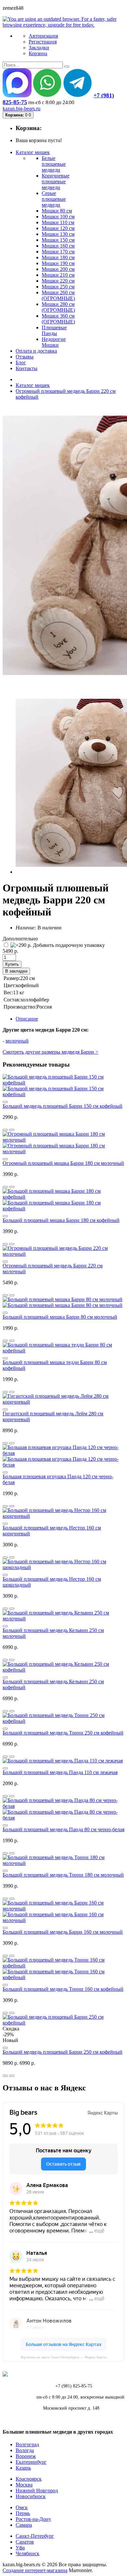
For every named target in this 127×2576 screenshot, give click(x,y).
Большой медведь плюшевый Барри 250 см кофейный (63, 2052)
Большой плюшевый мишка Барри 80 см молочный (60, 1317)
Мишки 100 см (58, 217)
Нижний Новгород (37, 2491)
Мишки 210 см (58, 275)
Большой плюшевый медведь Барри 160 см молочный (63, 1932)
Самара (24, 2525)
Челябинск (28, 2553)
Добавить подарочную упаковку (68, 945)
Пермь (23, 2513)
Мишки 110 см (58, 222)
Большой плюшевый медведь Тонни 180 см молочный (63, 1875)
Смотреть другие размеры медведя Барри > (50, 1052)
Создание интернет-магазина (35, 2570)
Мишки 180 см (58, 257)
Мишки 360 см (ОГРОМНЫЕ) (58, 319)
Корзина (38, 53)
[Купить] (5, 1102)
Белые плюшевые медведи (54, 164)
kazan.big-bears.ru (21, 109)
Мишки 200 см (58, 269)
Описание (27, 1019)
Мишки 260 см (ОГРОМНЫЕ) (58, 295)
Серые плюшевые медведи (54, 199)
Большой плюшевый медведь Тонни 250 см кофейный (63, 1733)
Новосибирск (31, 2496)
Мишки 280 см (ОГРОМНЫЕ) (58, 307)
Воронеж (26, 2456)
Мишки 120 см (58, 228)
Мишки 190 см (58, 263)
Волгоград (27, 2444)
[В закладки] (12, 1130)
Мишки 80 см (57, 211)
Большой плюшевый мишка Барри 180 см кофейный (61, 1220)
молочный (17, 1041)
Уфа (20, 2548)
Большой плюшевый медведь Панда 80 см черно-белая (63, 1829)
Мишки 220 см (58, 281)
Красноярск (29, 2479)
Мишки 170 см (58, 252)
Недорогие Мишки (54, 342)
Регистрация (43, 42)
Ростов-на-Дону (33, 2519)
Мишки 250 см (58, 287)
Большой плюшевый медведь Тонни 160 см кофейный (63, 1989)
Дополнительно (20, 939)
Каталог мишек (33, 385)
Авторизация (43, 36)
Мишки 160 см (58, 246)
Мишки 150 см (58, 240)
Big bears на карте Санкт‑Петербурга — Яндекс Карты (64, 2357)
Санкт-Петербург (35, 2536)
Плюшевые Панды (54, 330)
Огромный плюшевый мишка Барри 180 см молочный (63, 1163)
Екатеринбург (31, 2462)
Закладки (39, 48)
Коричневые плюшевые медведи (56, 181)
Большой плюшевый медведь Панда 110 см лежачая (60, 1772)
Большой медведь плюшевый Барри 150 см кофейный (63, 1106)
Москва (24, 2485)
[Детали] (5, 1130)
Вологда (25, 2450)
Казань (23, 2468)
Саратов (25, 2542)
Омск (22, 2507)
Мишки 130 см (58, 234)
